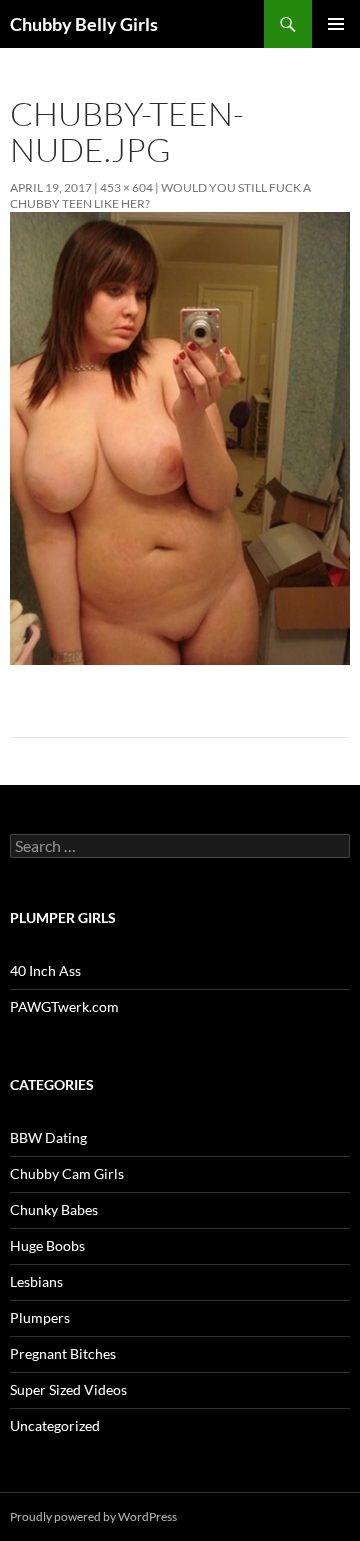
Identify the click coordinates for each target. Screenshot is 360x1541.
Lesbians (36, 1281)
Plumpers (40, 1317)
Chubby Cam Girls (67, 1173)
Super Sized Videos (68, 1389)
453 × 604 (126, 187)
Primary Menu (336, 24)
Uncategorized (55, 1425)
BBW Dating (48, 1137)
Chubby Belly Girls (84, 24)
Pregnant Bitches (63, 1353)
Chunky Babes (54, 1209)
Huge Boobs (47, 1245)
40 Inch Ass (45, 970)
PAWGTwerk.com (64, 1006)
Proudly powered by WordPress (93, 1516)
